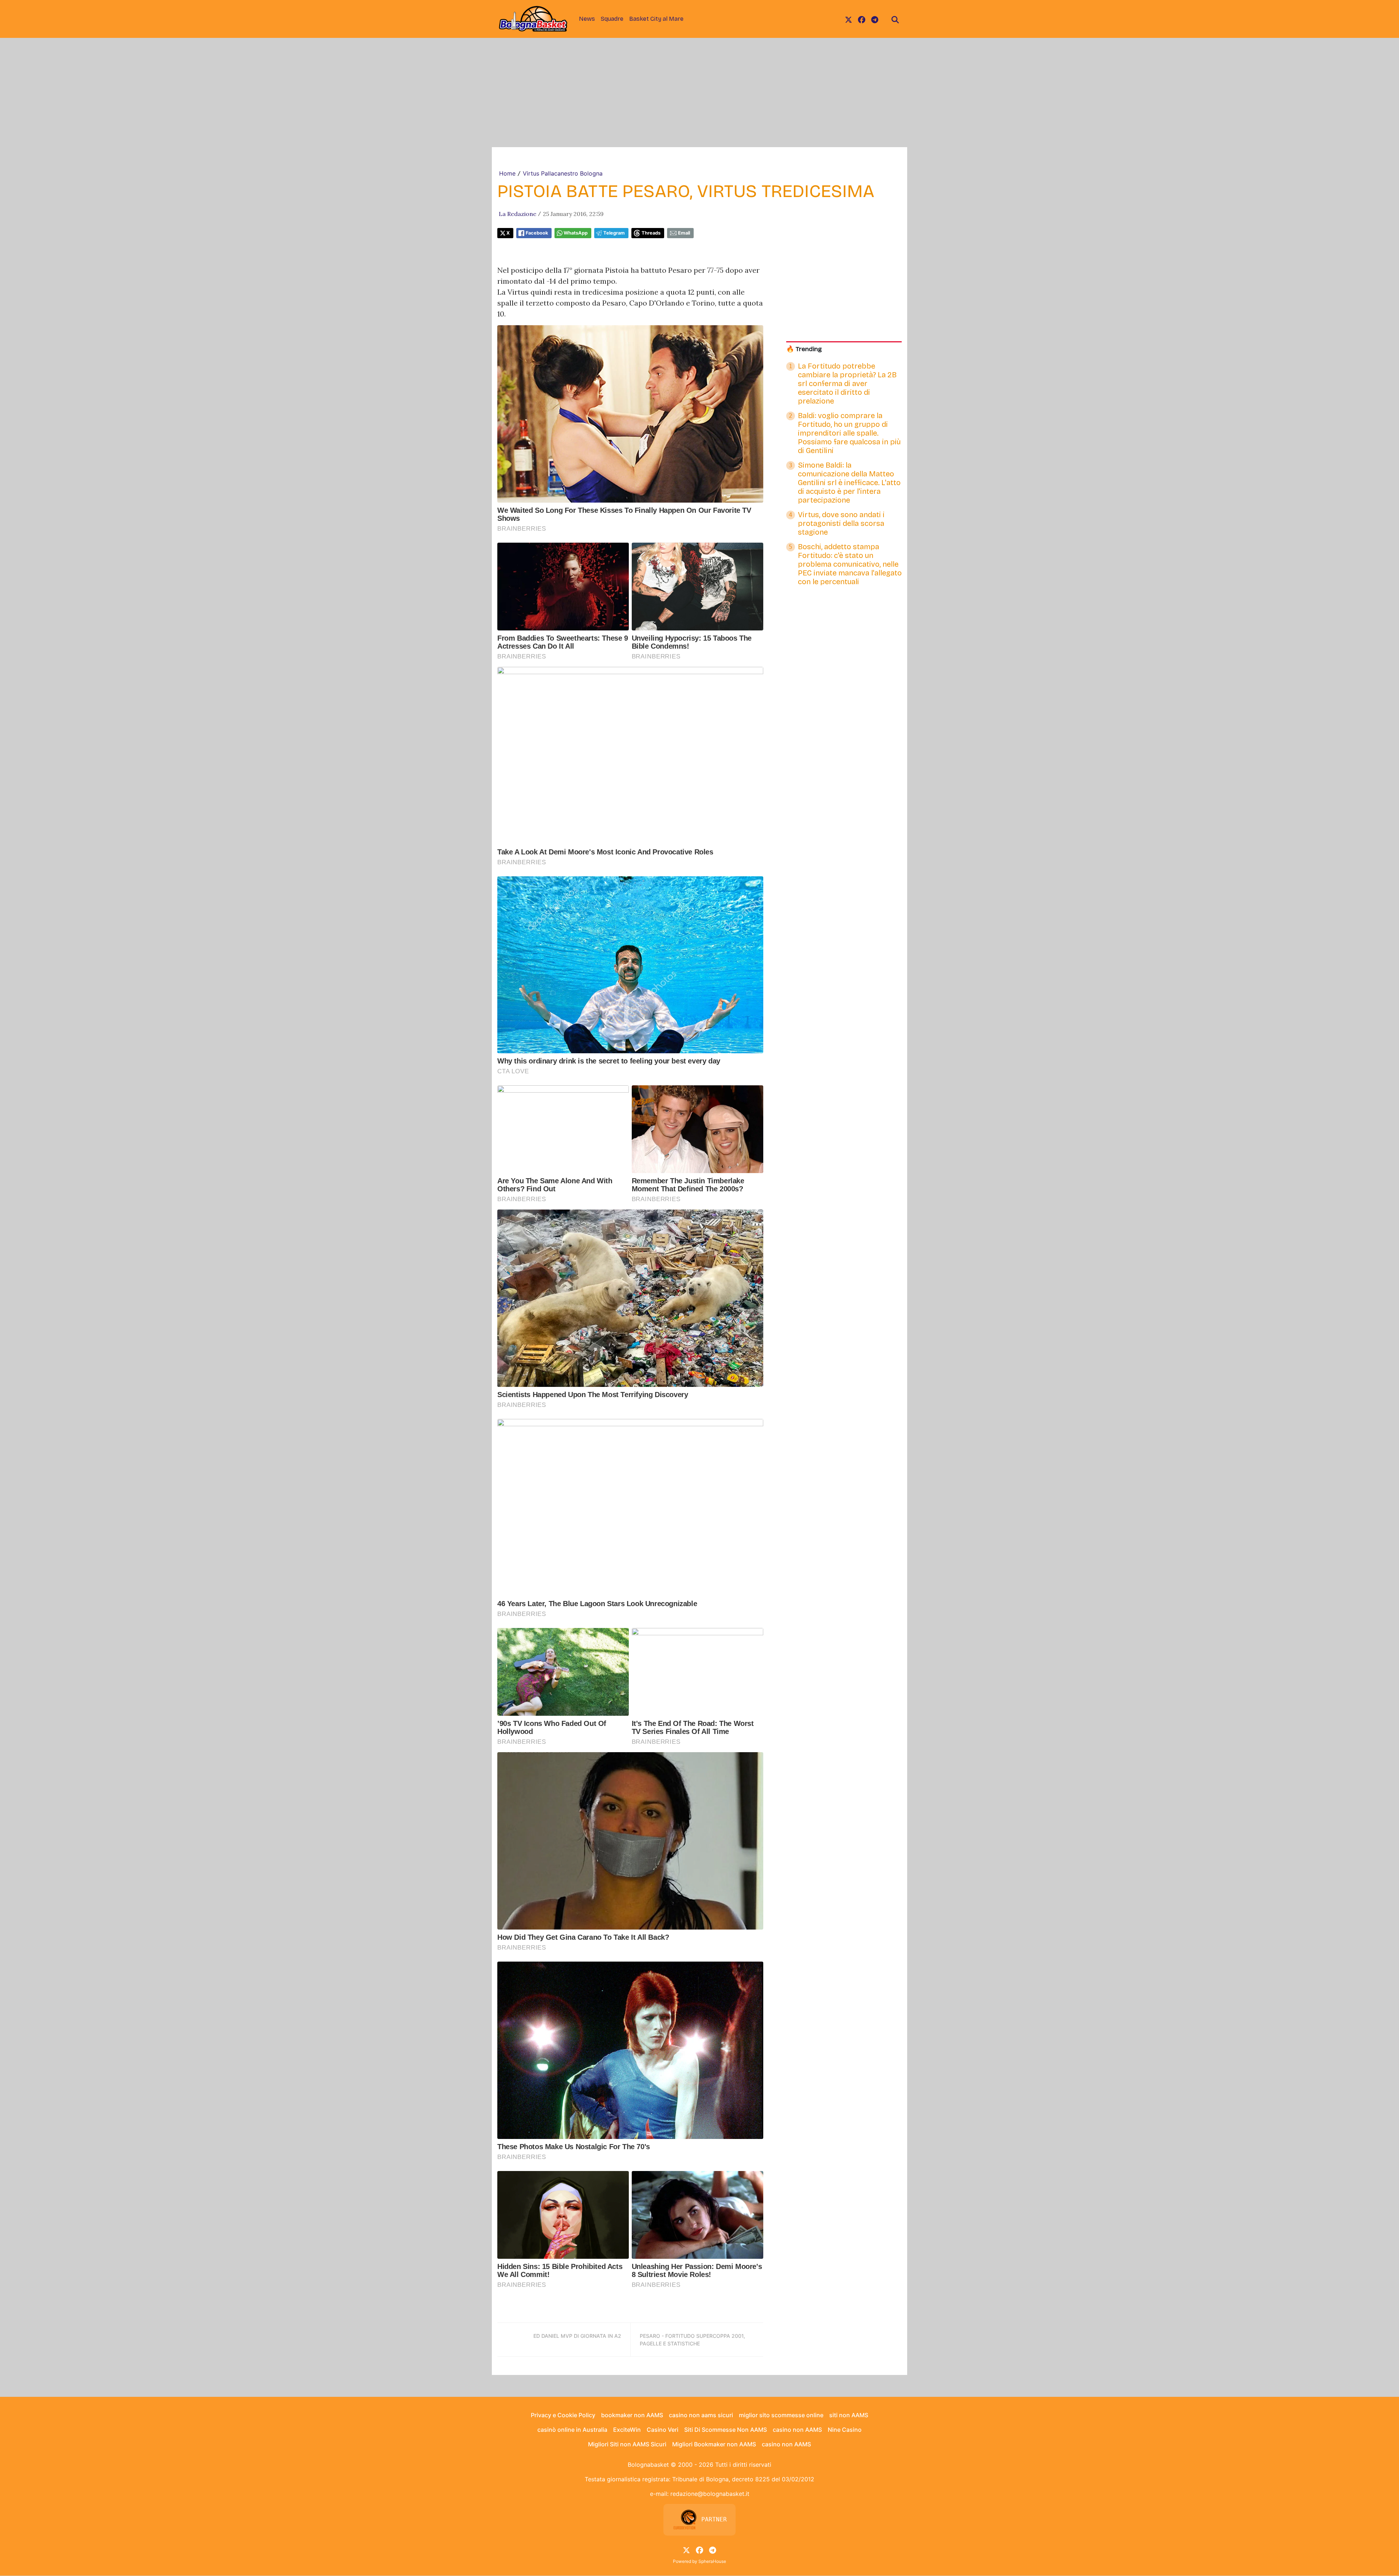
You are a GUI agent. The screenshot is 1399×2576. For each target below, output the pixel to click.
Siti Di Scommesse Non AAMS (726, 2430)
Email (684, 233)
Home (507, 173)
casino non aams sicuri (701, 2415)
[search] (895, 19)
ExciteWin (627, 2430)
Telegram (614, 233)
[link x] (849, 19)
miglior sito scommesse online (781, 2415)
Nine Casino (845, 2430)
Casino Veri (663, 2430)
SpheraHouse (712, 2561)
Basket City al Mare (656, 19)
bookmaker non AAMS (632, 2415)
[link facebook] (862, 19)
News (587, 19)
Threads (651, 233)
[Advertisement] (699, 93)
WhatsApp (576, 233)
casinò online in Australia (572, 2430)
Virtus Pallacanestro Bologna (563, 173)
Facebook (537, 233)
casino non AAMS (797, 2430)
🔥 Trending (804, 349)
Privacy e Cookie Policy (563, 2415)
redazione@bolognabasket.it (710, 2494)
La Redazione (518, 214)
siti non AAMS (849, 2415)
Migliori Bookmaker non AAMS (714, 2444)
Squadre (612, 19)
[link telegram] (875, 19)
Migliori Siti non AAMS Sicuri (627, 2444)
